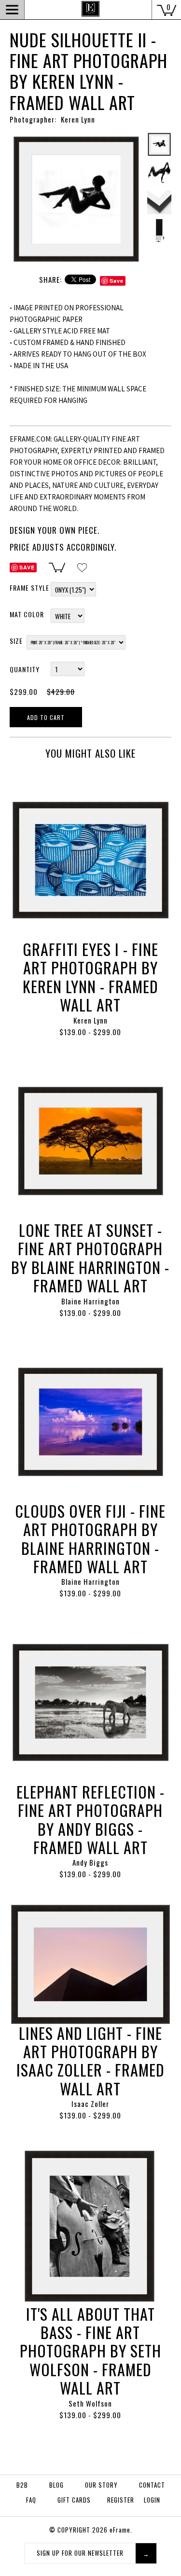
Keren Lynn (90, 1020)
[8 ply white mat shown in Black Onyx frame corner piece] (159, 202)
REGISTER (121, 2500)
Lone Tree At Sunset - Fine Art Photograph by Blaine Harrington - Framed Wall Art (90, 1258)
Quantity (25, 669)
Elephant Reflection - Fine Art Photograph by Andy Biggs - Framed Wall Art (90, 1819)
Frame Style (29, 588)
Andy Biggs (90, 1862)
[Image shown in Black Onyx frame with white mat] (76, 138)
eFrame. (121, 2530)
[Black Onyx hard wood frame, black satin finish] (159, 231)
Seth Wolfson (90, 2403)
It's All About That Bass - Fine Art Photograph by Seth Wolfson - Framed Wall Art (90, 2351)
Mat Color (27, 614)
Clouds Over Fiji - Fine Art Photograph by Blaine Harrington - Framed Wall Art (90, 1538)
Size (16, 641)
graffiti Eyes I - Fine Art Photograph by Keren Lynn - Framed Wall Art (90, 977)
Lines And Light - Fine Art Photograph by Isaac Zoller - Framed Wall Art (90, 2061)
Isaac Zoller (90, 2104)
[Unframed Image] (159, 173)
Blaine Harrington (90, 1301)
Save (117, 281)
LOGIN (152, 2500)
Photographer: (33, 119)
